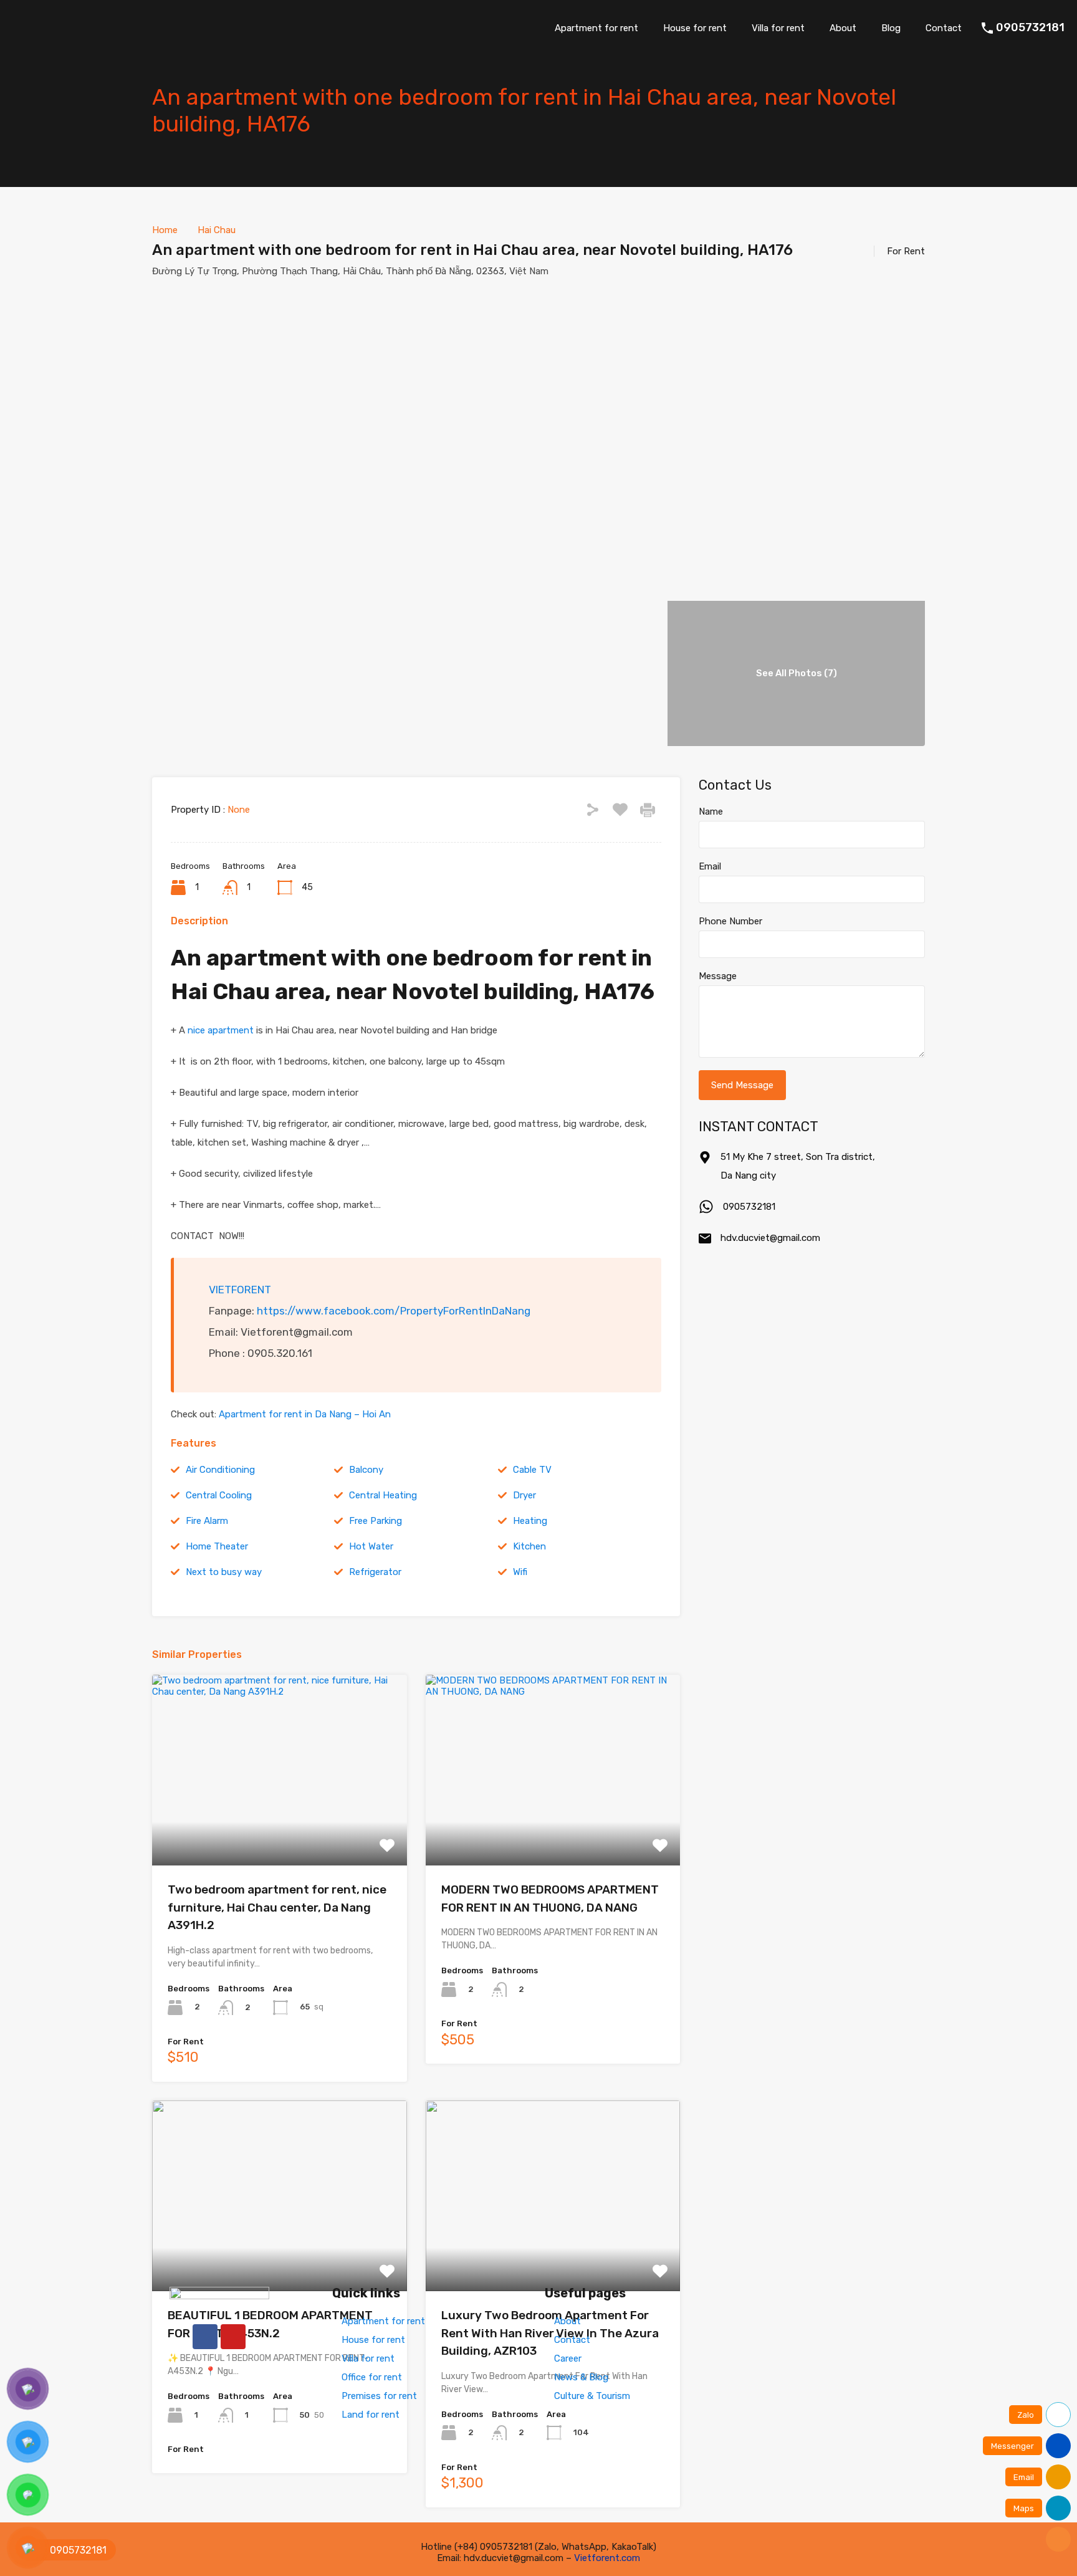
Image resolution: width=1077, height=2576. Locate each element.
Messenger (1012, 2446)
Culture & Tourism (592, 2396)
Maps (1024, 2508)
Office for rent (372, 2377)
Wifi (520, 1572)
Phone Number (730, 921)
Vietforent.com (607, 2558)
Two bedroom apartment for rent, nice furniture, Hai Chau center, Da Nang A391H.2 (277, 1907)
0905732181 (1030, 28)
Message (718, 976)
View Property (280, 1828)
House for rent (695, 28)
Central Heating (383, 1495)
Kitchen (529, 1546)
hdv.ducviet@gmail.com (770, 1238)
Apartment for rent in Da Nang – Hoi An (305, 1414)
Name (711, 812)
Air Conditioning (220, 1470)
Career (568, 2358)
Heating (530, 1521)
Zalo (1026, 2415)
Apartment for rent (596, 28)
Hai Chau (217, 230)
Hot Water (371, 1546)
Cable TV (532, 1470)
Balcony (366, 1470)
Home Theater (217, 1546)
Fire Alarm (207, 1521)
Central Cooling (219, 1495)
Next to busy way (224, 1572)
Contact (944, 28)
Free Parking (376, 1521)
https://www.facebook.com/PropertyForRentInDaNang (394, 1311)
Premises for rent (379, 2396)
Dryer (524, 1495)
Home (165, 230)
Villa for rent (778, 28)
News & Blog (581, 2377)
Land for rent (371, 2415)
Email (710, 866)
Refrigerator (375, 1572)
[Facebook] (205, 2337)
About (843, 28)
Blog (891, 28)
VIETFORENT (240, 1290)
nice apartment (221, 1030)
